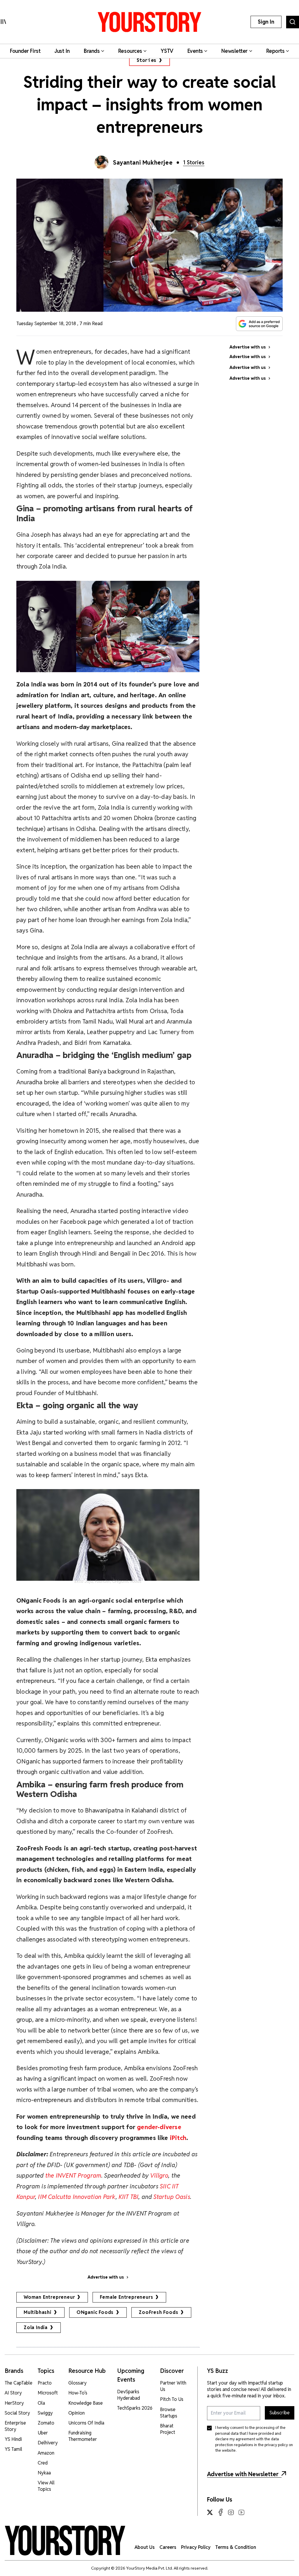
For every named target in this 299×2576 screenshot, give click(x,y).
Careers (168, 2547)
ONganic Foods (95, 2312)
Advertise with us (106, 2277)
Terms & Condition (236, 2547)
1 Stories (194, 162)
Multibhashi (38, 2312)
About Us (145, 2547)
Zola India (36, 2327)
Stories (147, 60)
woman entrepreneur (49, 2297)
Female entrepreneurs (126, 2297)
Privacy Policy (196, 2547)
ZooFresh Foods (158, 2312)
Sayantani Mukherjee (143, 163)
